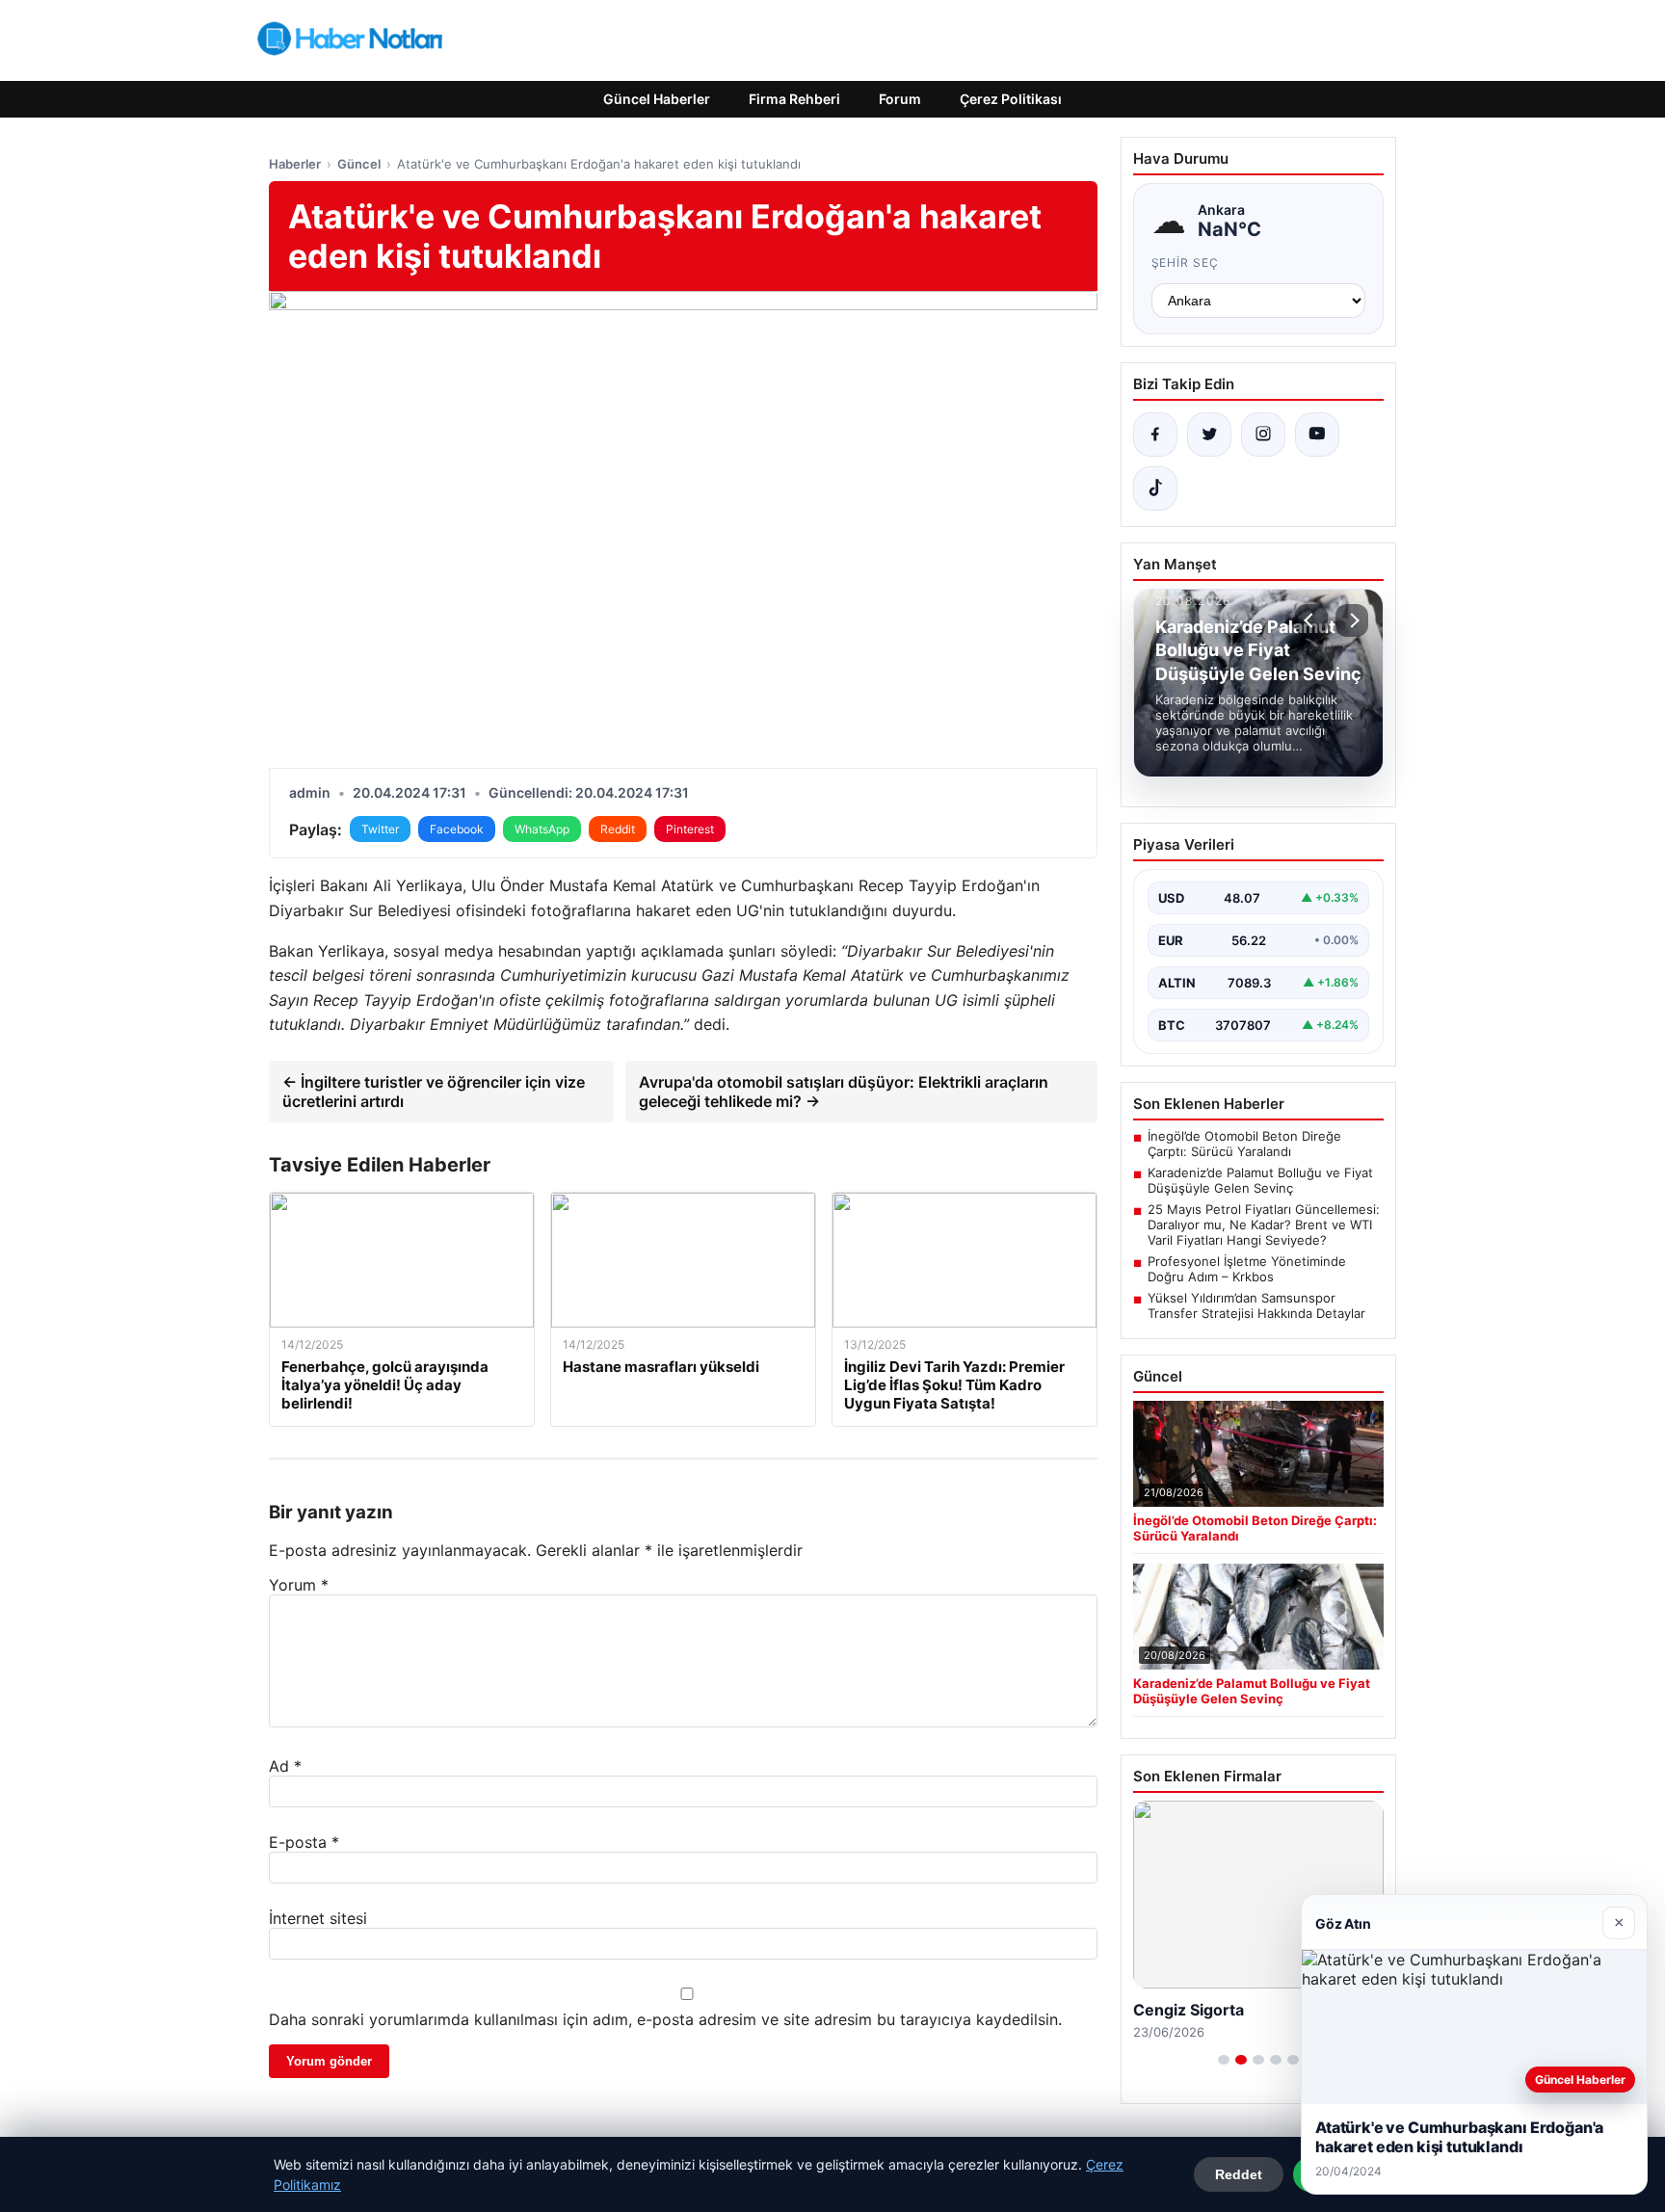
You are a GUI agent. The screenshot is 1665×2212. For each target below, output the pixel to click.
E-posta (304, 1842)
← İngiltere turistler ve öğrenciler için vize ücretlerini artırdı (434, 1092)
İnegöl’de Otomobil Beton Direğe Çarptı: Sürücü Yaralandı (1244, 1144)
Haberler (295, 164)
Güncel (359, 164)
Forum (900, 99)
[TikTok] (1155, 488)
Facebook (457, 829)
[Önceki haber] (1311, 620)
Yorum (299, 1585)
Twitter (380, 829)
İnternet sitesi (318, 1918)
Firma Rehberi (794, 99)
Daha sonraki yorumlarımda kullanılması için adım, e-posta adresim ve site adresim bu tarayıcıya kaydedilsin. (665, 2019)
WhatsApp (542, 829)
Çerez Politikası (1011, 99)
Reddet (1239, 2174)
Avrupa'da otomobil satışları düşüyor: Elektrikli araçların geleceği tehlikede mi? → (844, 1092)
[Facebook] (1155, 434)
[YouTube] (1317, 434)
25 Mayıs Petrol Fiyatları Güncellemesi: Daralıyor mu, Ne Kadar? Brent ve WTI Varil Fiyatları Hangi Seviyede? (1264, 1224)
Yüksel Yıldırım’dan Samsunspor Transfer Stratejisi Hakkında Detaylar (1256, 1305)
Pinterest (690, 829)
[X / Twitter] (1209, 434)
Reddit (618, 829)
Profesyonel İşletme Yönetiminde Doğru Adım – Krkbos (1247, 1269)
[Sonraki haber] (1352, 620)
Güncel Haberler (657, 99)
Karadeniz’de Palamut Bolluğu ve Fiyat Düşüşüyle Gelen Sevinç (1260, 1180)
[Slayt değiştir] (1224, 2060)
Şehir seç (1186, 263)
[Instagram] (1263, 434)
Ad (285, 1766)
